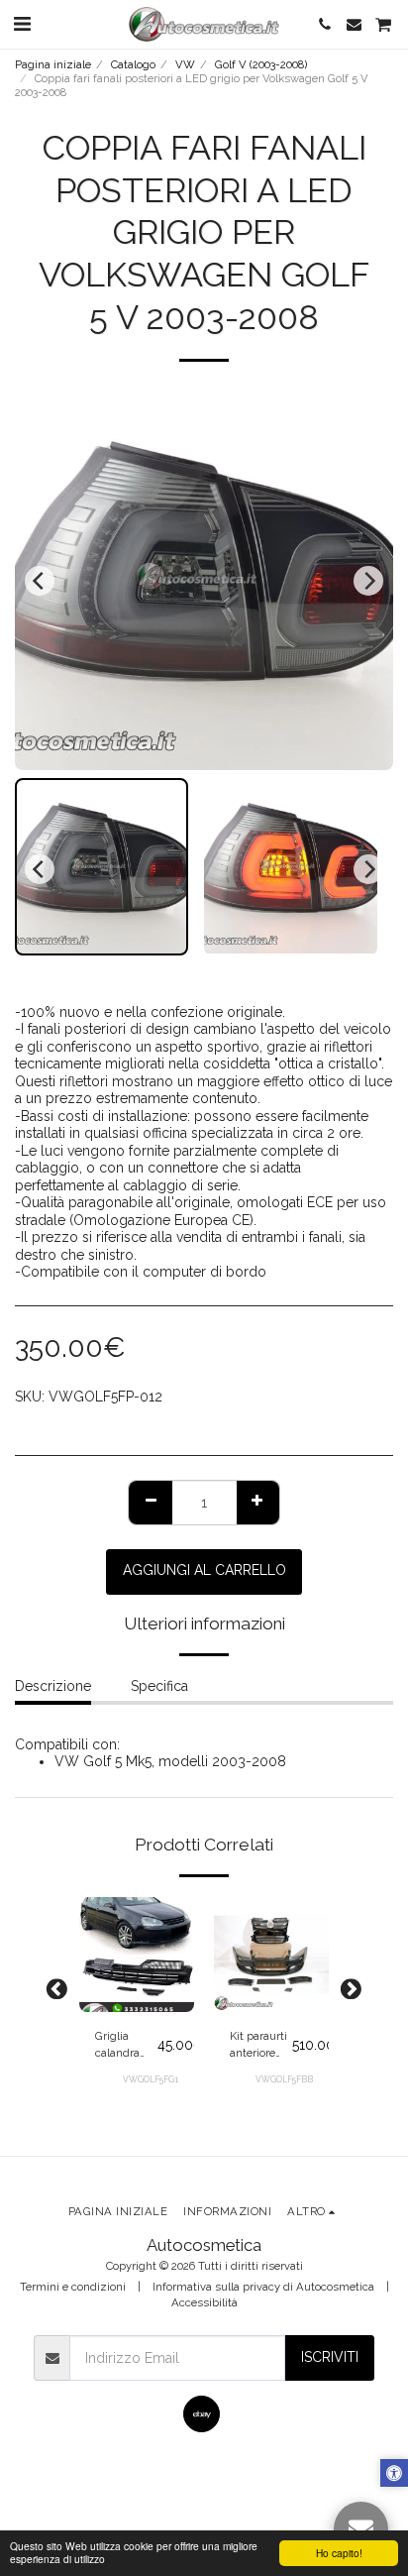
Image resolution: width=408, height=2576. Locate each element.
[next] (368, 581)
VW (185, 64)
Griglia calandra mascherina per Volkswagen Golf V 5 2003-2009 (126, 2045)
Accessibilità (204, 2302)
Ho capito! (339, 2553)
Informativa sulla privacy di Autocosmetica (263, 2287)
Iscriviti (330, 2357)
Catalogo (133, 64)
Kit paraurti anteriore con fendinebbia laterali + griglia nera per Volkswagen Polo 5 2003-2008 (261, 2045)
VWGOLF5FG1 (151, 2079)
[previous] (40, 581)
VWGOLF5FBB (284, 2079)
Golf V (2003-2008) (261, 64)
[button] (22, 24)
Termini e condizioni (73, 2287)
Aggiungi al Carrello (136, 1991)
